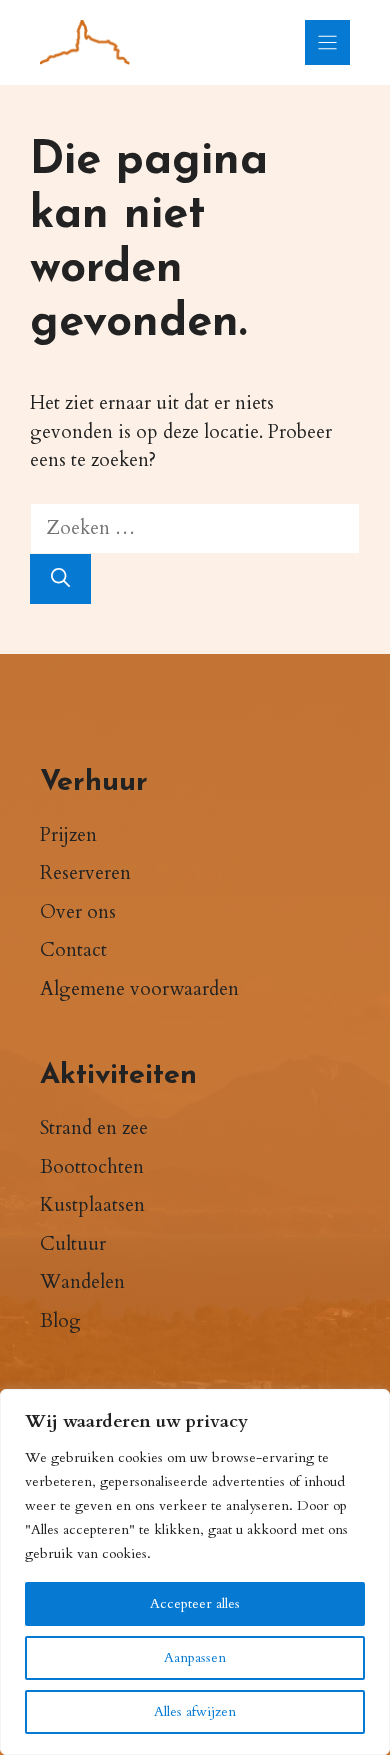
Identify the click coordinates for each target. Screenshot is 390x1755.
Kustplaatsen (92, 1205)
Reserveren (85, 873)
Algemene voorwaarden (139, 989)
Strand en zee (94, 1128)
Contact (73, 950)
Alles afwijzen (195, 1711)
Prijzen (68, 835)
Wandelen (82, 1282)
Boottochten (92, 1167)
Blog (60, 1321)
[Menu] (327, 42)
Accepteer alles (195, 1603)
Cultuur (73, 1244)
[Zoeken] (60, 579)
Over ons (78, 912)
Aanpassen (195, 1657)
